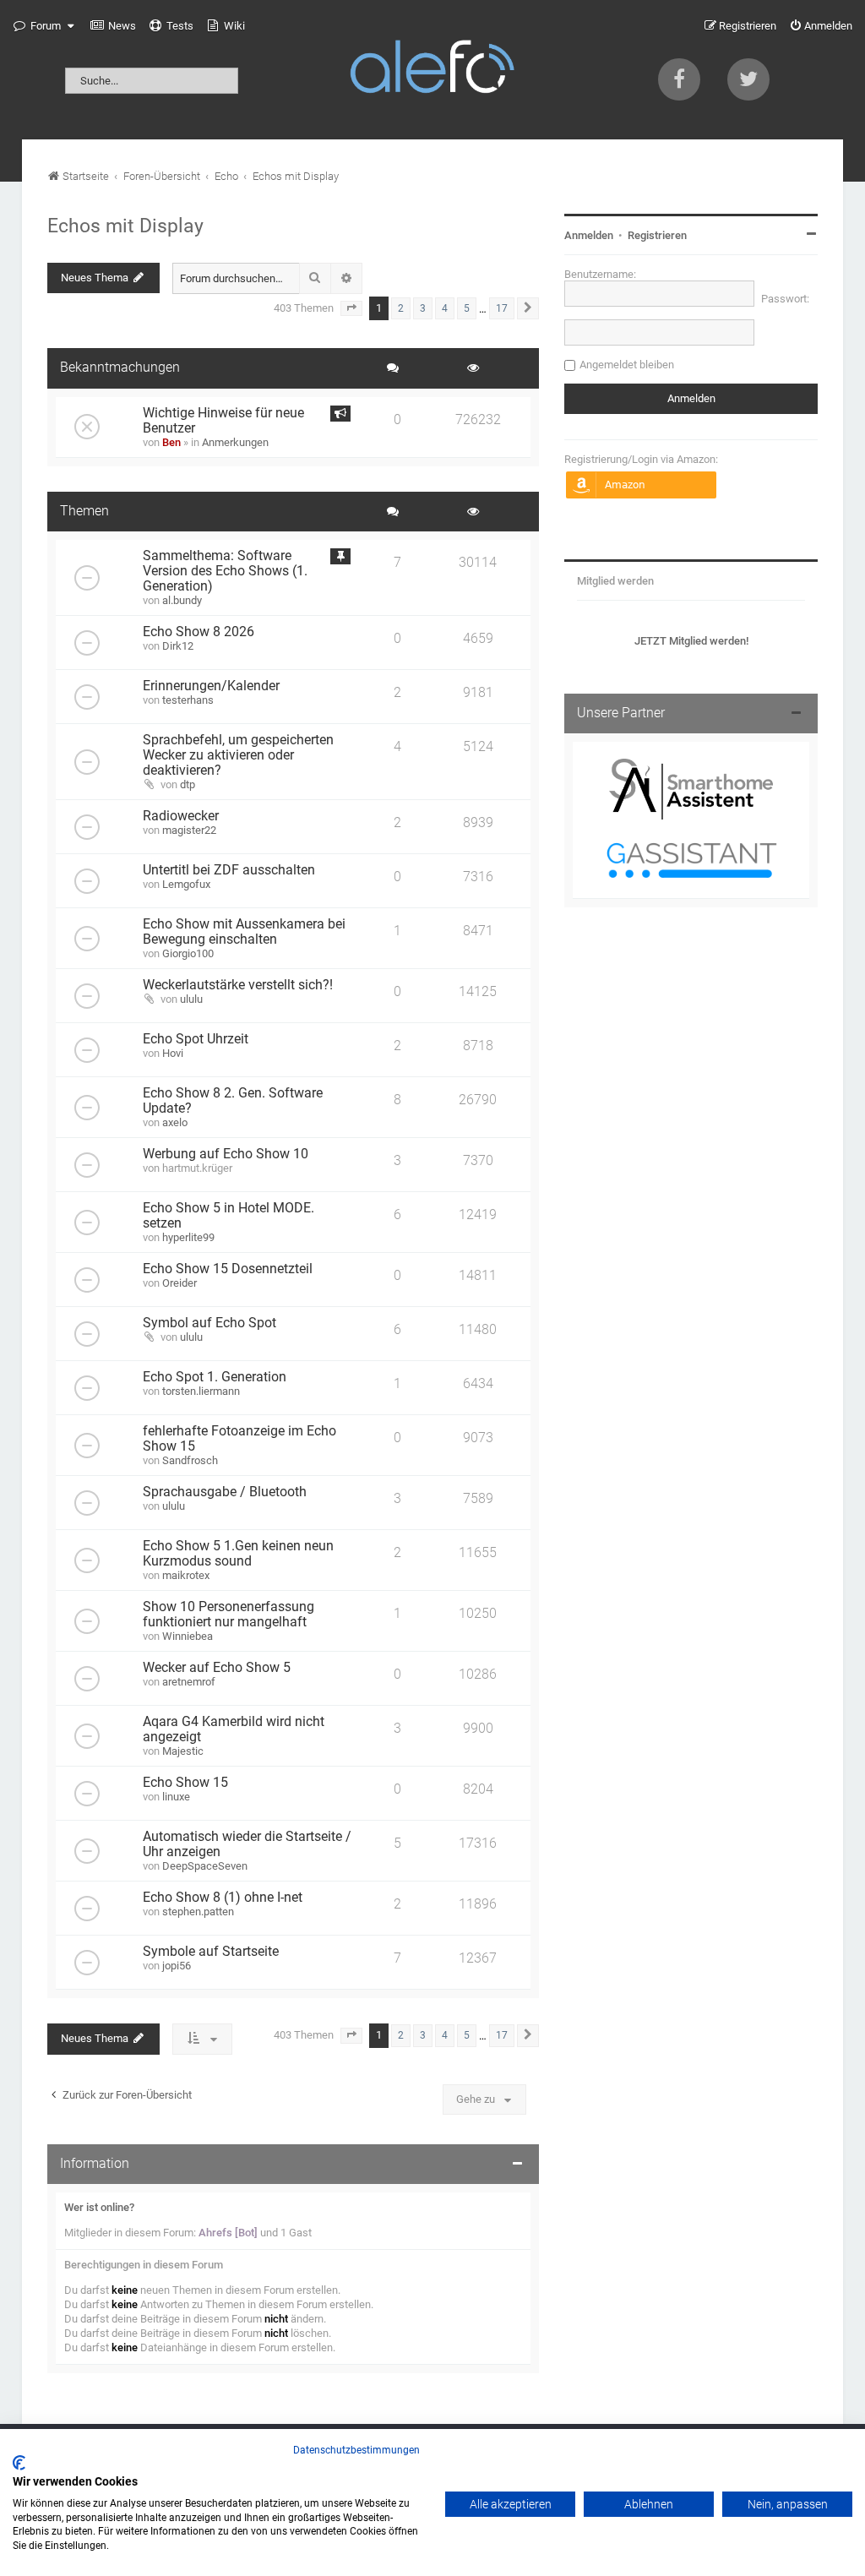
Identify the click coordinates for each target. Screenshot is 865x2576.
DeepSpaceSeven (205, 1866)
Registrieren (657, 235)
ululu (191, 999)
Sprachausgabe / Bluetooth (225, 1492)
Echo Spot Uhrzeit (196, 1039)
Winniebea (188, 1636)
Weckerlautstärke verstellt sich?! (238, 985)
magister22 (189, 830)
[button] (351, 308)
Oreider (180, 1283)
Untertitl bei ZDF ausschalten (229, 870)
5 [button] (467, 308)
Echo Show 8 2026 (199, 632)
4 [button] (445, 308)
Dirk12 (178, 646)
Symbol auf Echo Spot (209, 1323)
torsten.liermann (201, 1391)
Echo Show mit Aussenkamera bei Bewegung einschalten (244, 932)
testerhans (188, 700)
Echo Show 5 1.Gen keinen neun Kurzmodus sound (238, 1554)
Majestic (183, 1751)
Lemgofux (186, 884)
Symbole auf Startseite (211, 1952)
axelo (175, 1122)
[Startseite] (432, 70)
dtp (188, 784)
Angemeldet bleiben (627, 365)
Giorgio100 (188, 953)
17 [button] (502, 308)
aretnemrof (189, 1682)
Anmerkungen (235, 442)
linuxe (176, 1797)
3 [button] (423, 308)
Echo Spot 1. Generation (215, 1377)
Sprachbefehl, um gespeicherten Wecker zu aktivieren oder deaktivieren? (238, 755)
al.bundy (182, 600)
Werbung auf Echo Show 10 (226, 1154)
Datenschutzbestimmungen (356, 2450)
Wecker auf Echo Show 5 (217, 1668)
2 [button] (401, 308)
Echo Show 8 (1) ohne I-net (223, 1898)
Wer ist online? (99, 2207)
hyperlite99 (188, 1237)
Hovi (173, 1053)
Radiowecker (181, 816)
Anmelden (589, 235)
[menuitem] (113, 26)
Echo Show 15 (185, 1783)
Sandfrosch (190, 1460)
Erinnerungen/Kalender (211, 686)
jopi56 (177, 1966)
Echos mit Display (125, 226)
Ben (171, 442)
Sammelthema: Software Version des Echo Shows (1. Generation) (225, 571)
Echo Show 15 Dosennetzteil (228, 1269)
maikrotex (186, 1575)
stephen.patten (198, 1912)
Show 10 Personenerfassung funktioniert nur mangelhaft (228, 1615)
